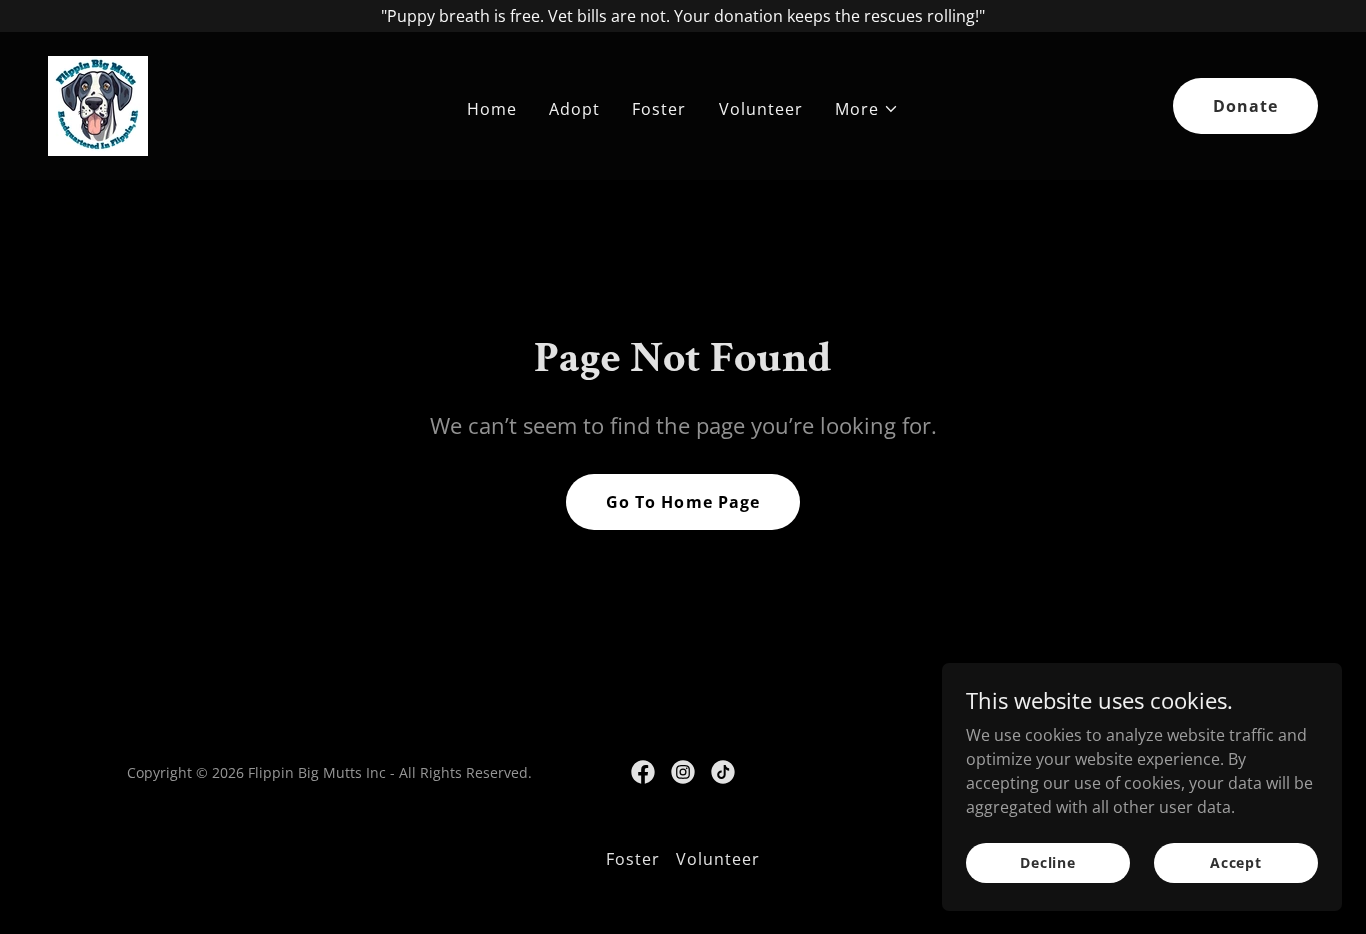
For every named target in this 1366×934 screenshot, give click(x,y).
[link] (98, 104)
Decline (1048, 862)
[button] (867, 109)
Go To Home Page (682, 502)
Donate (1245, 106)
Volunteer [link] (761, 109)
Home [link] (492, 109)
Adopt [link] (574, 109)
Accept (1236, 862)
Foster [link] (659, 109)
